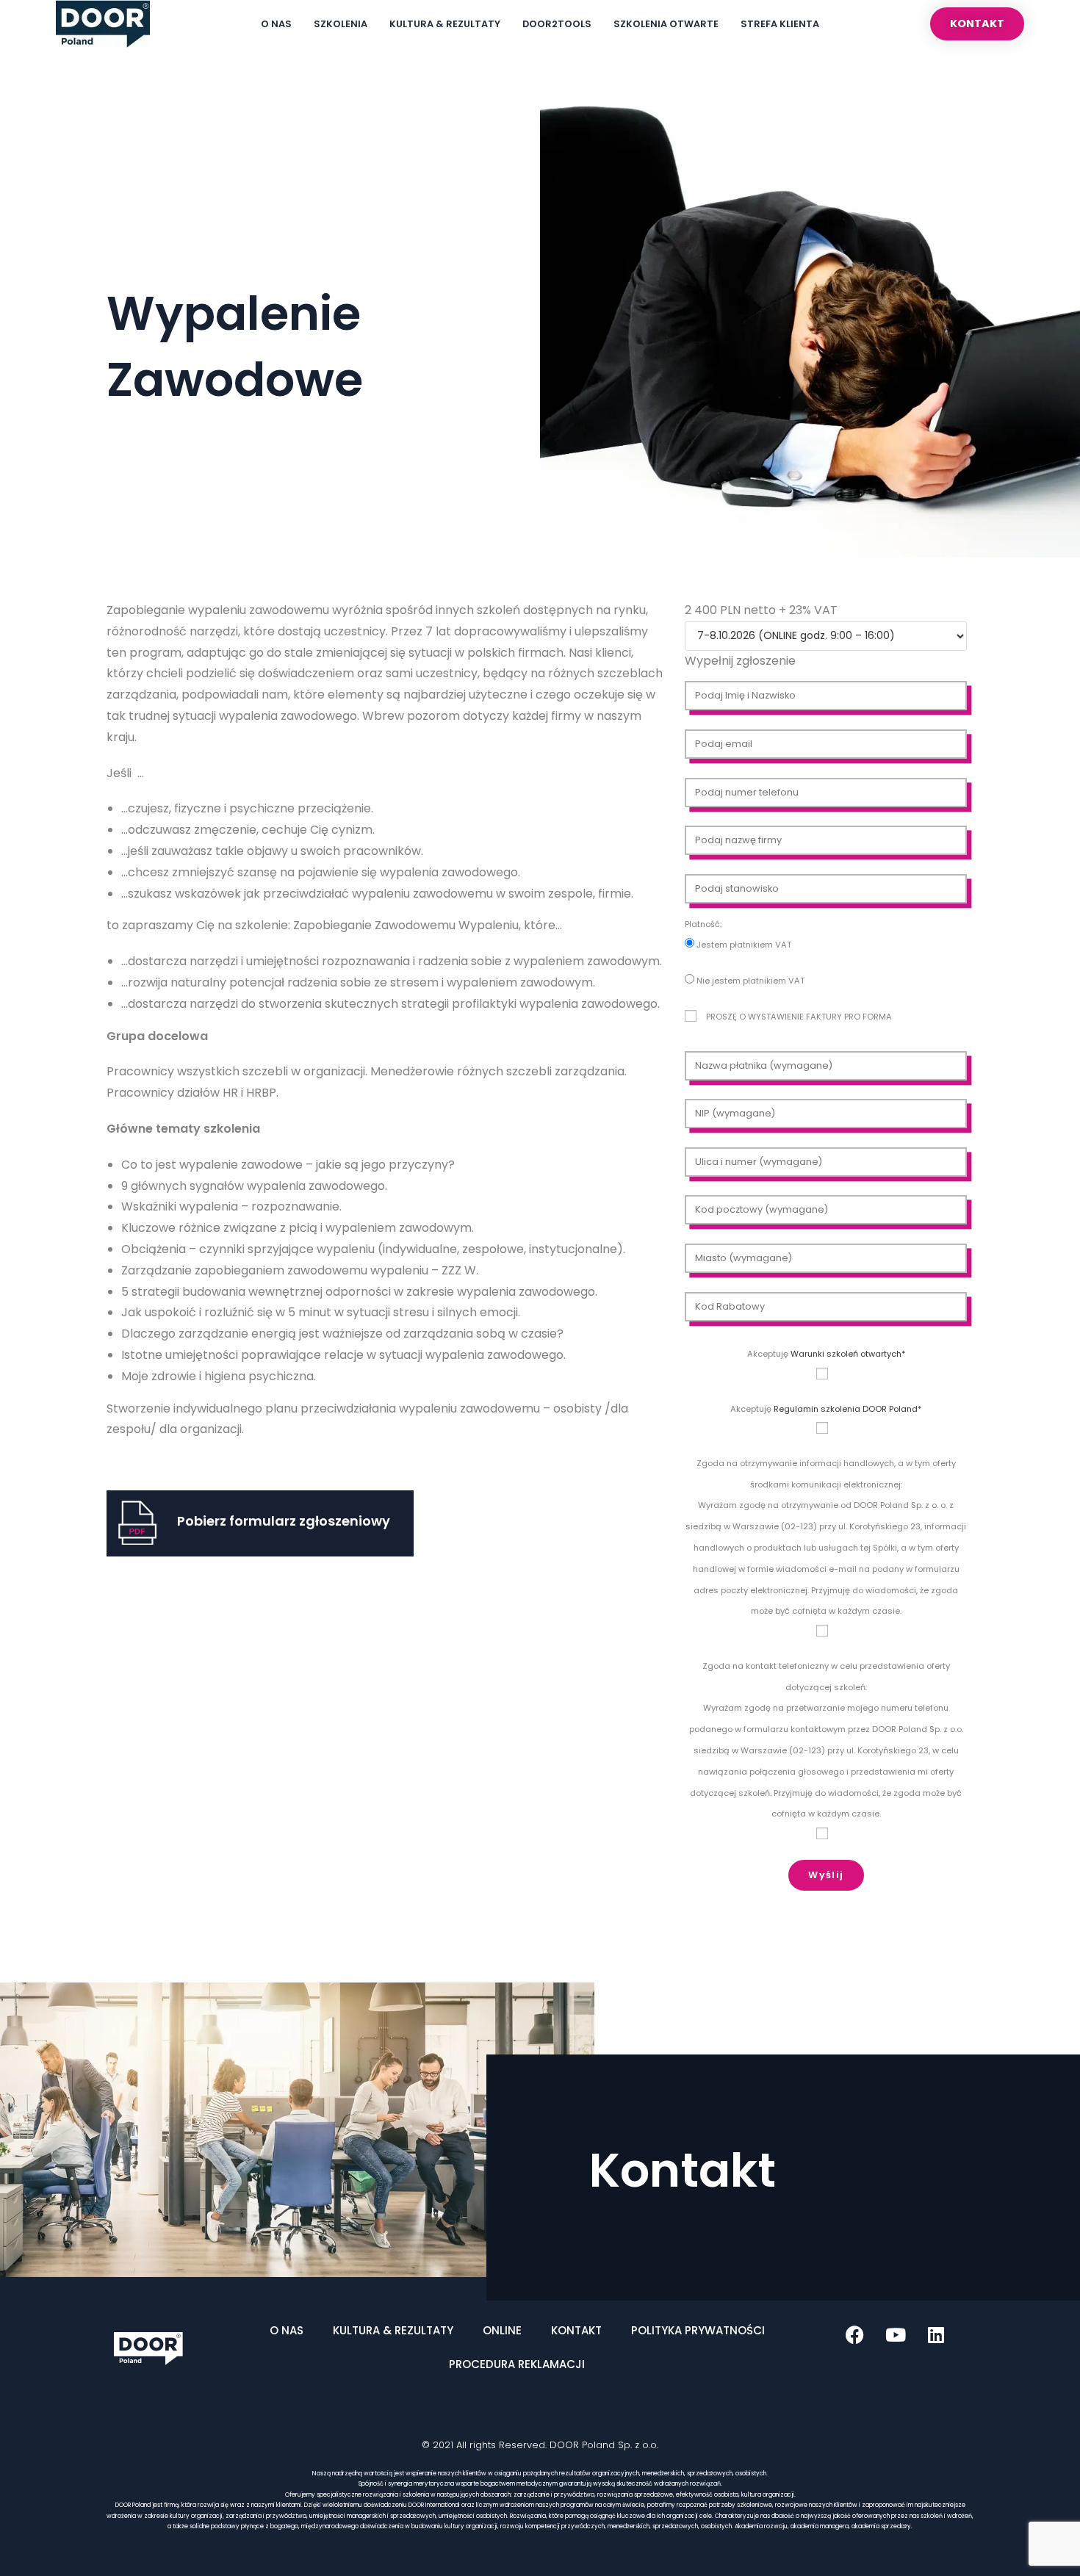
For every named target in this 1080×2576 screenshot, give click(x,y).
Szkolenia (341, 24)
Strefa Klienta (780, 24)
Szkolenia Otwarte (666, 24)
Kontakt (576, 2330)
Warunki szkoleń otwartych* (848, 1354)
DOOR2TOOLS (557, 24)
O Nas (276, 24)
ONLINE (502, 2330)
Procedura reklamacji (517, 2364)
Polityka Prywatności (698, 2330)
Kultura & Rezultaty (445, 24)
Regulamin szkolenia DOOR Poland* (847, 1409)
